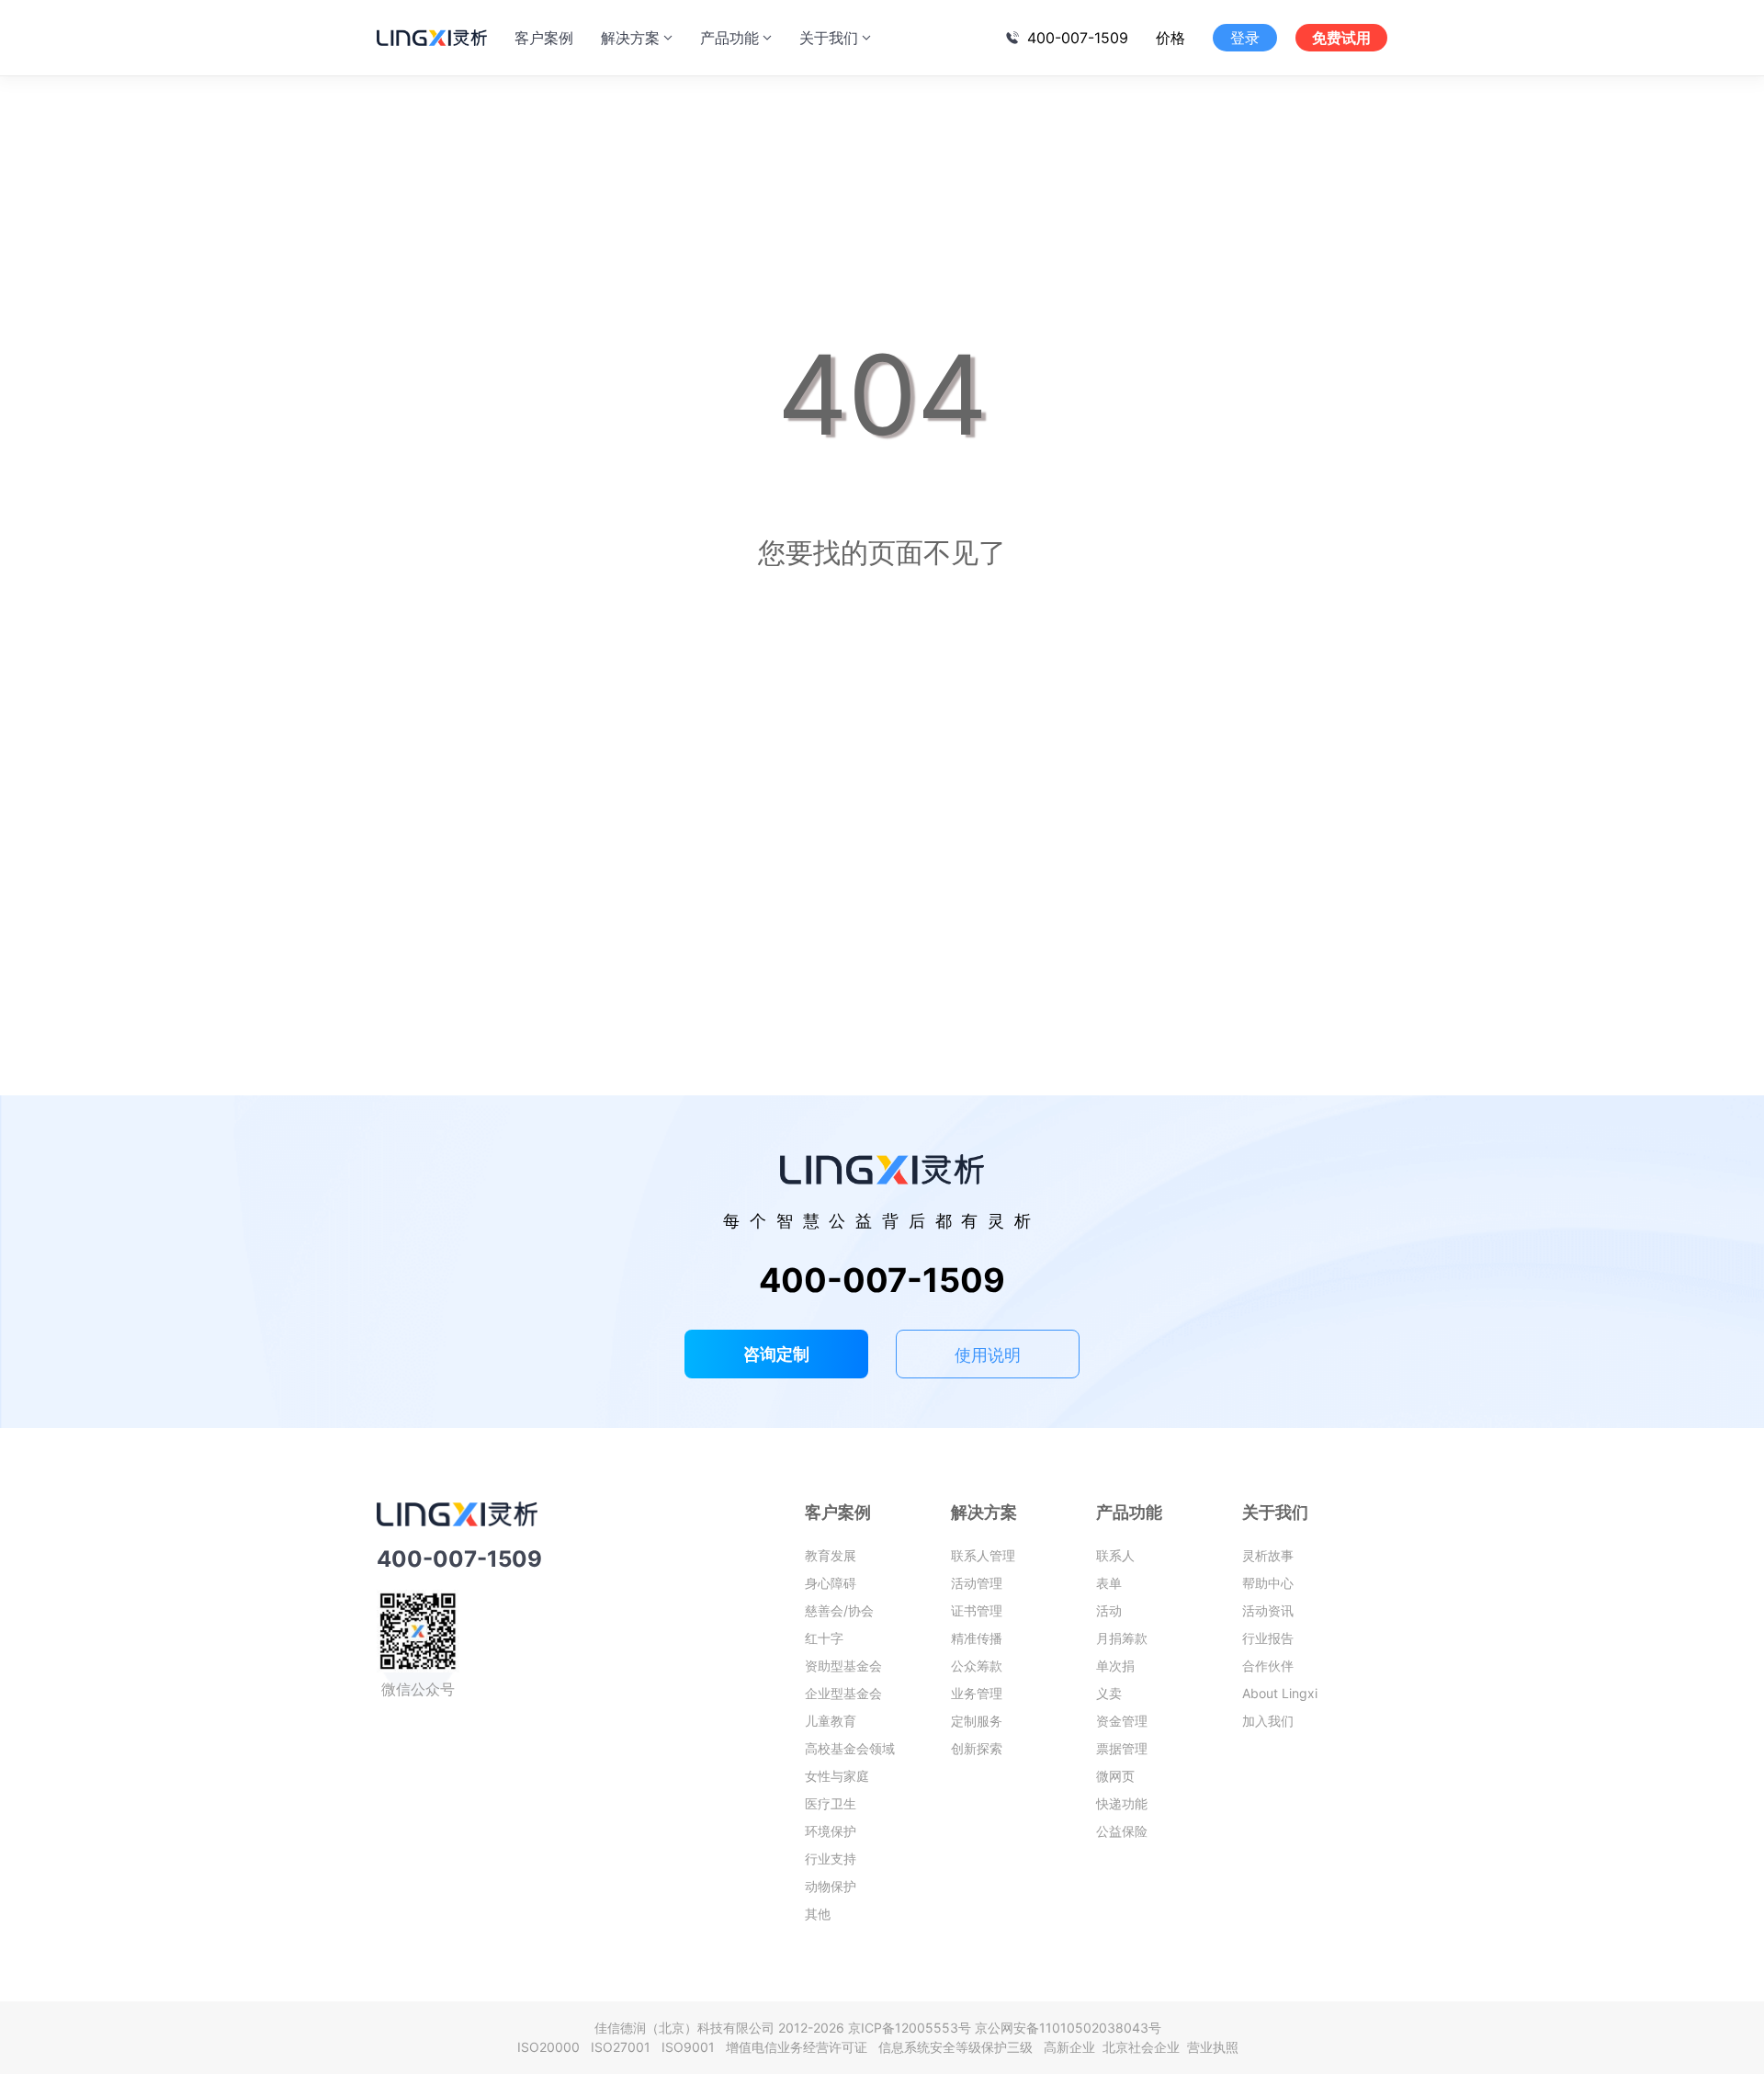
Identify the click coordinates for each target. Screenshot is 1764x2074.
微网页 (1115, 1776)
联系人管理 (983, 1555)
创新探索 (977, 1748)
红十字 (824, 1638)
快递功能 (1122, 1803)
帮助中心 (1268, 1583)
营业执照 (1213, 2047)
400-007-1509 (1078, 38)
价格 (1170, 38)
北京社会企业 (1143, 2047)
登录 (1245, 38)
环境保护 (831, 1831)
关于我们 (829, 38)
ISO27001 (624, 2047)
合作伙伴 (1268, 1666)
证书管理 (977, 1610)
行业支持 (831, 1859)
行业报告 (1268, 1638)
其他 (818, 1914)
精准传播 (977, 1638)
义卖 (1109, 1693)
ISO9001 (692, 2047)
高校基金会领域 (850, 1748)
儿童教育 (831, 1721)
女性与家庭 (837, 1776)
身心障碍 (831, 1583)
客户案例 (544, 38)
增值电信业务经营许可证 (800, 2047)
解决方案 (630, 38)
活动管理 (977, 1583)
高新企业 (1071, 2047)
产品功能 (729, 38)
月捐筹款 (1122, 1638)
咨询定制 (776, 1354)
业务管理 (977, 1693)
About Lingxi (1280, 1693)
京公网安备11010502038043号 (1068, 2028)
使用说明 (988, 1355)
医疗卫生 (831, 1803)
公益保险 (1122, 1831)
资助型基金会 (843, 1666)
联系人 (1115, 1555)
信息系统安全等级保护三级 (959, 2047)
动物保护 (831, 1886)
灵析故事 (1268, 1555)
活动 (1109, 1610)
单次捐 (1115, 1666)
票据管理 (1122, 1748)
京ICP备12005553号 (910, 2028)
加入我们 (1268, 1721)
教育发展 (831, 1555)
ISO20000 (552, 2047)
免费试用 (1341, 38)
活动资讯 (1268, 1610)
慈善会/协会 (839, 1610)
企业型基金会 (843, 1693)
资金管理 (1122, 1721)
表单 (1109, 1583)
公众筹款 (977, 1666)
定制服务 (977, 1721)
